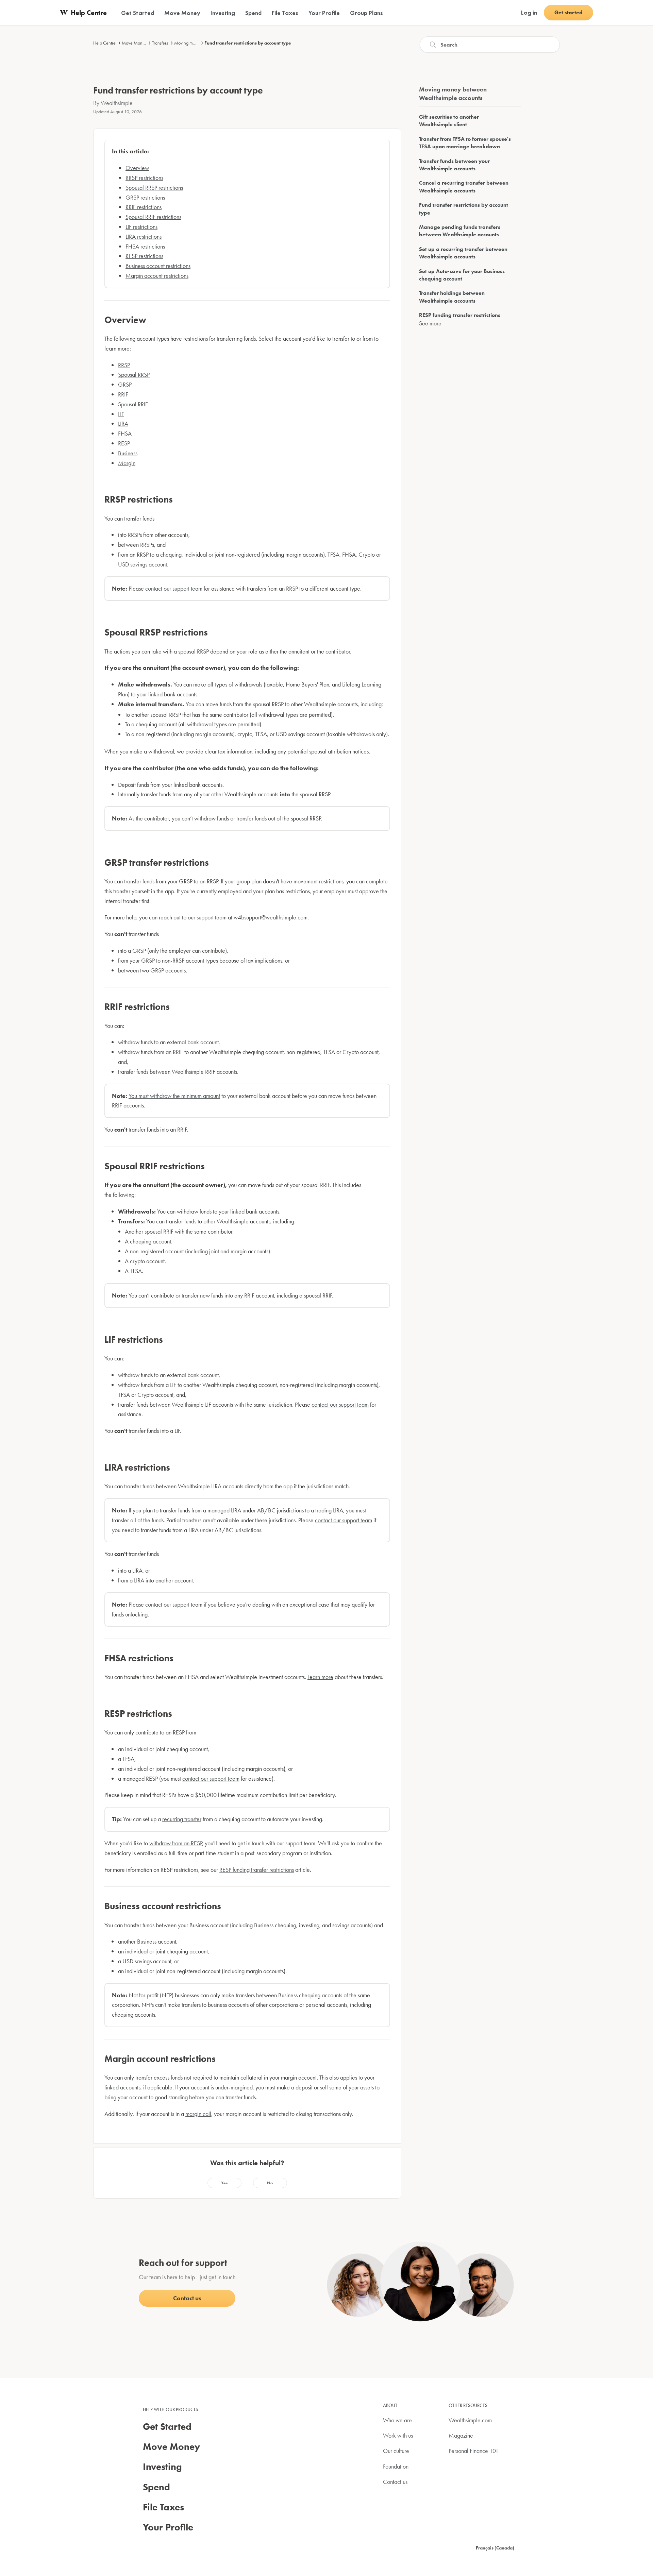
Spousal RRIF (133, 404)
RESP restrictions (144, 256)
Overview (137, 168)
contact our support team (174, 588)
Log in (529, 12)
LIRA (123, 423)
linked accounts (122, 2087)
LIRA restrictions (144, 236)
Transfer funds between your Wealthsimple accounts (454, 165)
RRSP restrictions (144, 178)
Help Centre (104, 43)
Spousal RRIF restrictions (153, 217)
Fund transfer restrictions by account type (248, 43)
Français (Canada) (495, 2548)
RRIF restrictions (144, 207)
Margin (127, 463)
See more (430, 323)
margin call (198, 2114)
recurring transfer (182, 1819)
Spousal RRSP (134, 375)
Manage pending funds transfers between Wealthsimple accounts (460, 231)
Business (128, 453)
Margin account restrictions (157, 276)
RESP (124, 443)
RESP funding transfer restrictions (257, 1870)
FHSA (125, 433)
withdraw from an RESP (176, 1843)
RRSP (124, 365)
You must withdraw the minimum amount (174, 1096)
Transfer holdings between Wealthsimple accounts (452, 297)
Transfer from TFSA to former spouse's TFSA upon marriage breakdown (465, 143)
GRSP (125, 384)
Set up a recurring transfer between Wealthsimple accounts (463, 253)
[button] (224, 2183)
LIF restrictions (141, 227)
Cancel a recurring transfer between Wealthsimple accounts (464, 187)
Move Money (134, 43)
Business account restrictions (158, 266)
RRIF (123, 394)
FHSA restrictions (145, 246)
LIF (121, 414)
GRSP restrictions (145, 197)
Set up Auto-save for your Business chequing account (462, 275)
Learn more (320, 1677)
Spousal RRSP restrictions (154, 188)
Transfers (160, 43)
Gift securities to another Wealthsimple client (449, 121)
